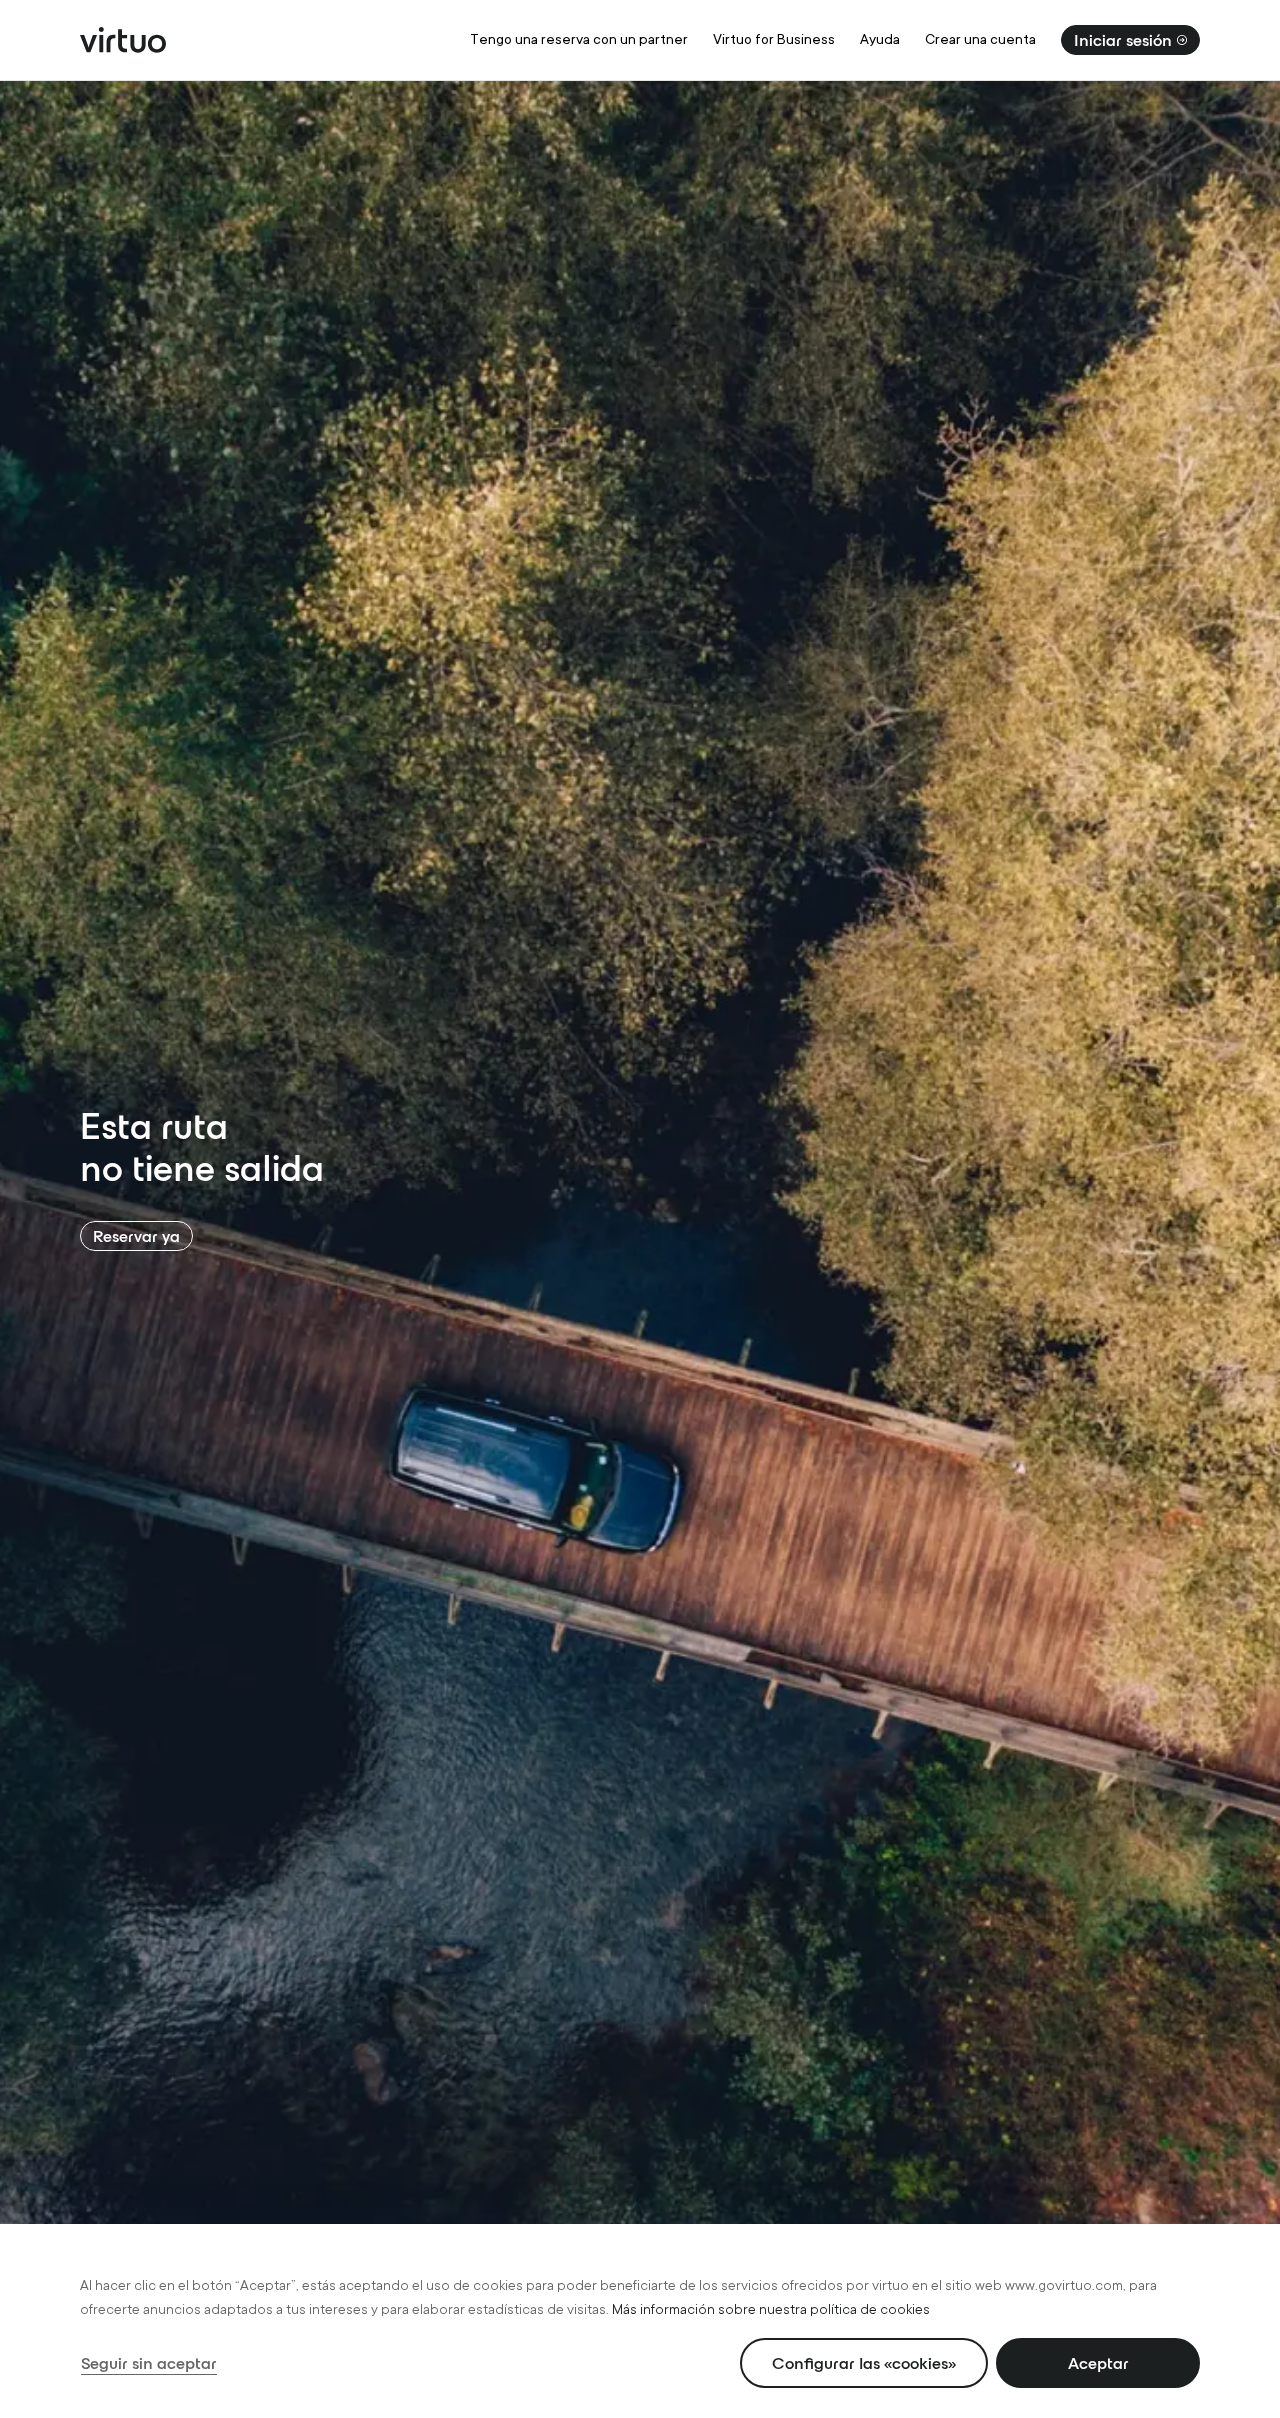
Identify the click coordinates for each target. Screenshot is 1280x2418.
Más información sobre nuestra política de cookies (771, 2309)
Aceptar (1098, 2363)
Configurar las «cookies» (864, 2363)
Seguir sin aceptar (149, 2363)
